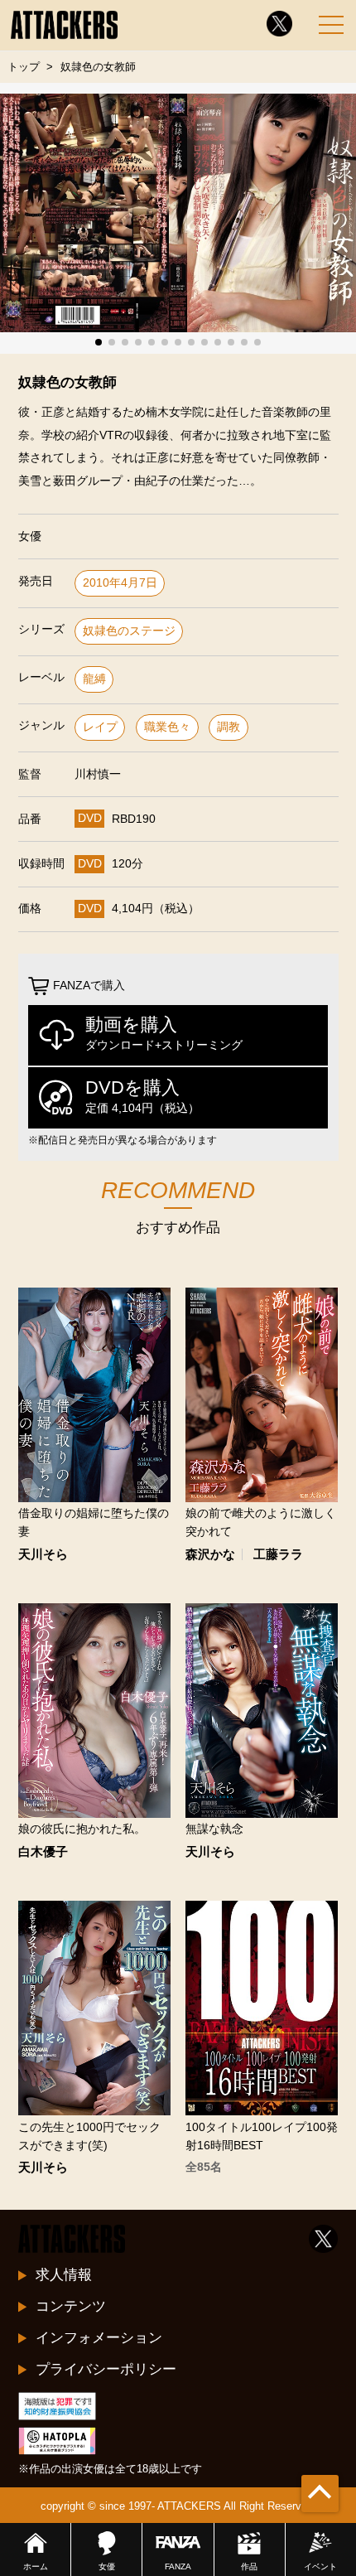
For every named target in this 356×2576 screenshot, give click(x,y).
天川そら (43, 1555)
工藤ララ (278, 1555)
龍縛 (94, 679)
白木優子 (43, 1852)
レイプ (100, 727)
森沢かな (210, 1555)
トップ (24, 67)
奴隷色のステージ (129, 631)
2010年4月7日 (120, 583)
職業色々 (167, 727)
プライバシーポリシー (106, 2369)
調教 (229, 727)
